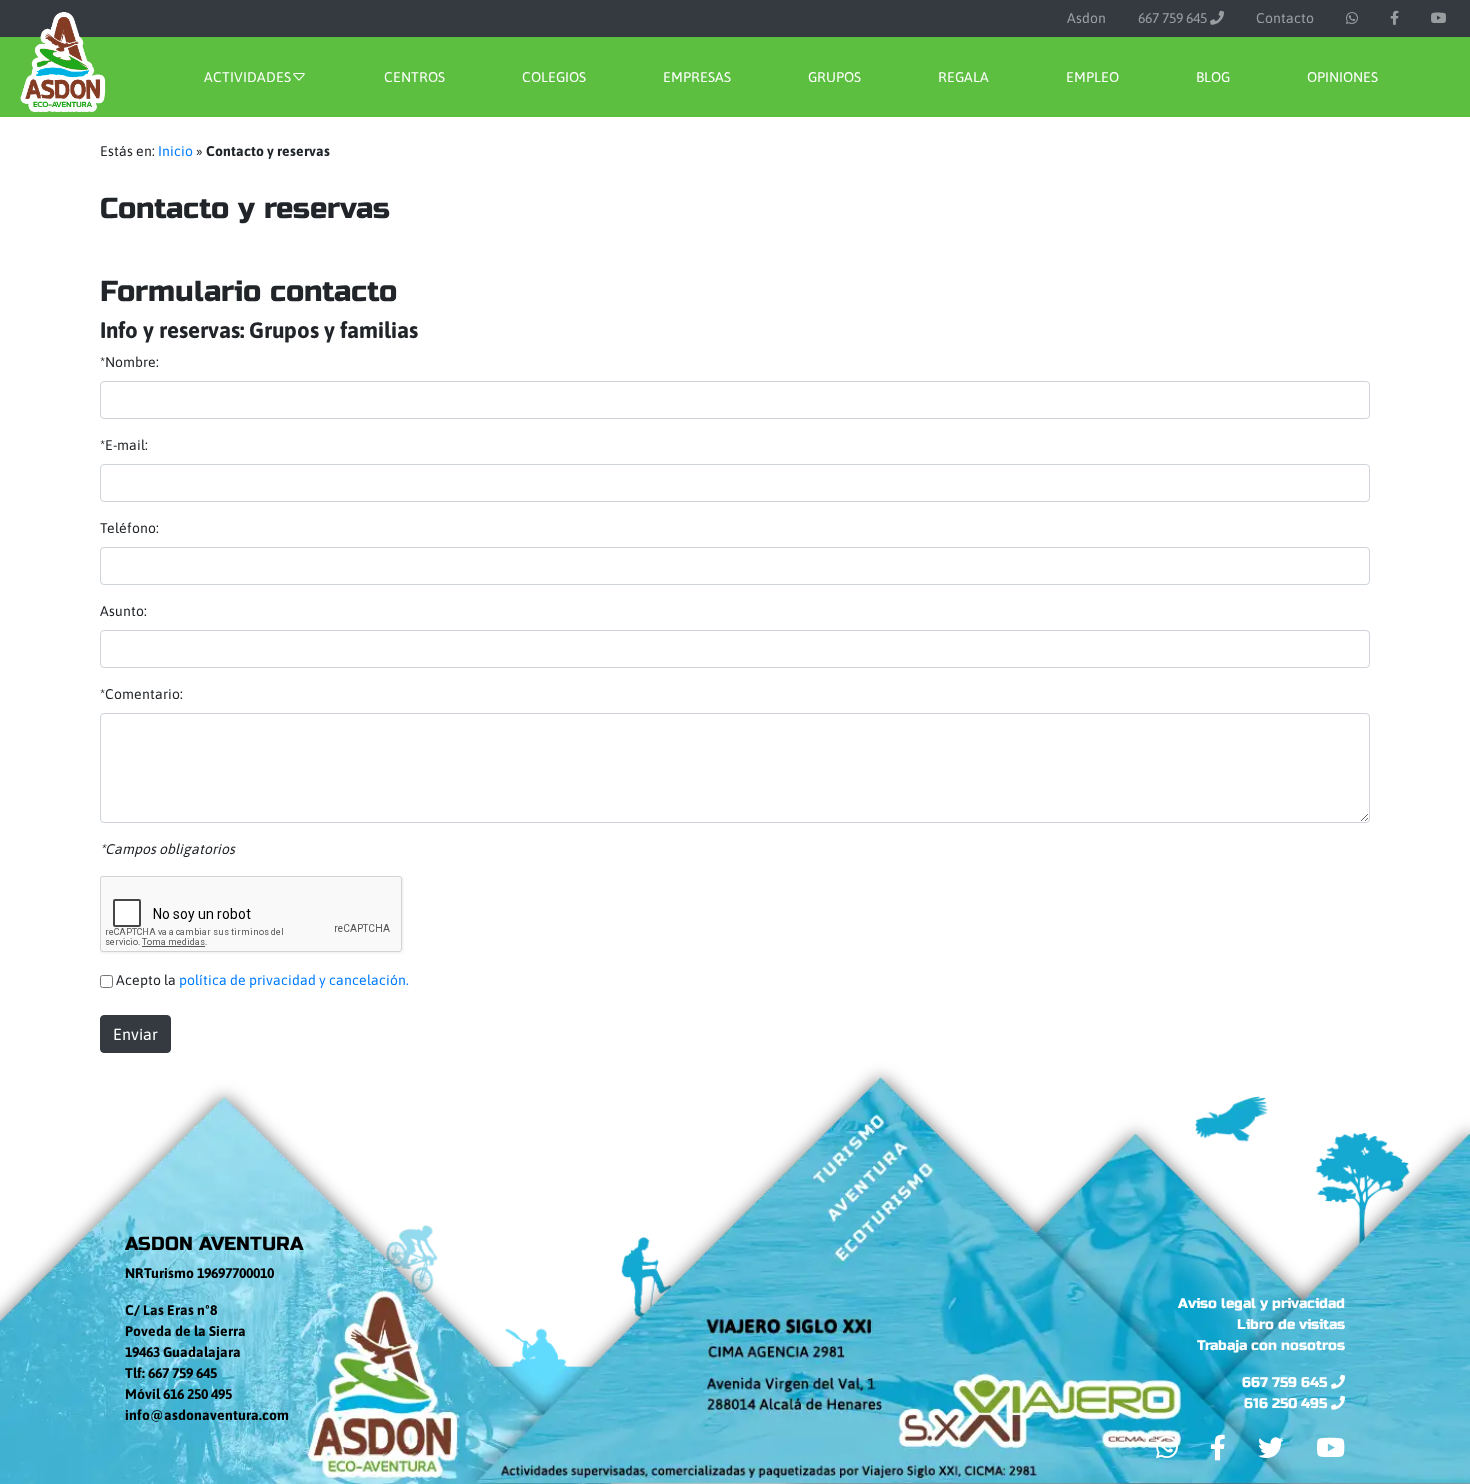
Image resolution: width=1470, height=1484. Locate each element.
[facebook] (1394, 18)
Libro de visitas (1291, 1324)
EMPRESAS (697, 77)
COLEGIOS (554, 77)
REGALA (963, 77)
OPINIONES (1342, 77)
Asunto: (123, 611)
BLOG (1213, 77)
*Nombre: (129, 362)
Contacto (1285, 18)
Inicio (175, 151)
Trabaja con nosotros (1271, 1345)
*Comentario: (141, 694)
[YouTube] (1439, 18)
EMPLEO (1092, 77)
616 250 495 (1287, 1403)
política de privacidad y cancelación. (294, 980)
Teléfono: (129, 528)
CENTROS (414, 77)
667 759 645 (1174, 18)
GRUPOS (834, 77)
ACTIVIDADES (247, 77)
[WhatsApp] (1352, 18)
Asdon (1086, 18)
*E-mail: (124, 445)
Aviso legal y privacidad (1261, 1303)
